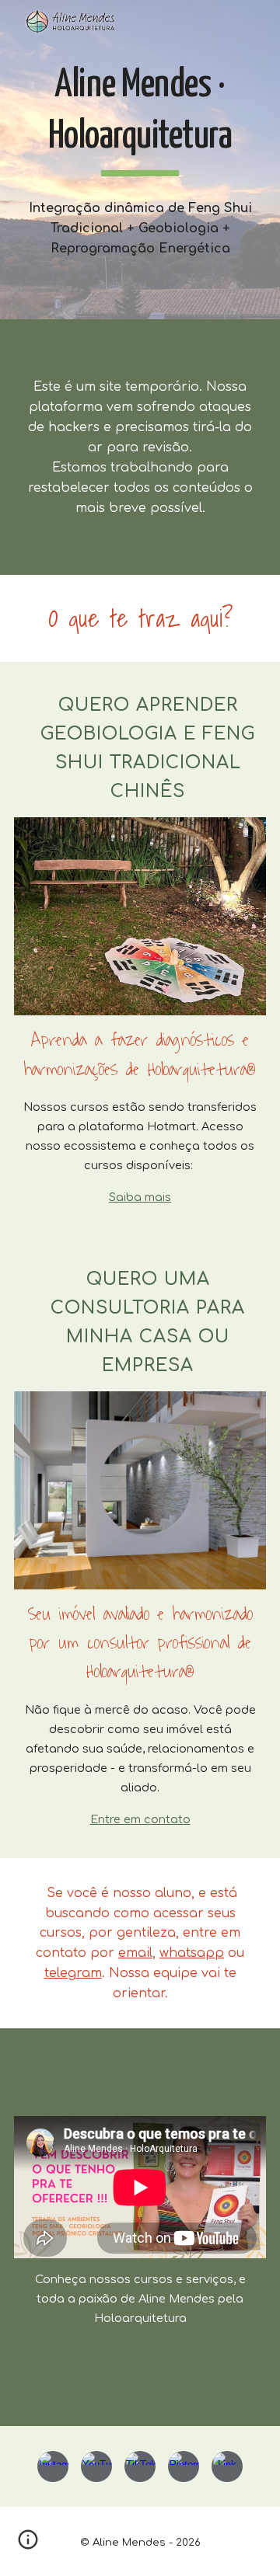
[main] (140, 118)
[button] (28, 2545)
